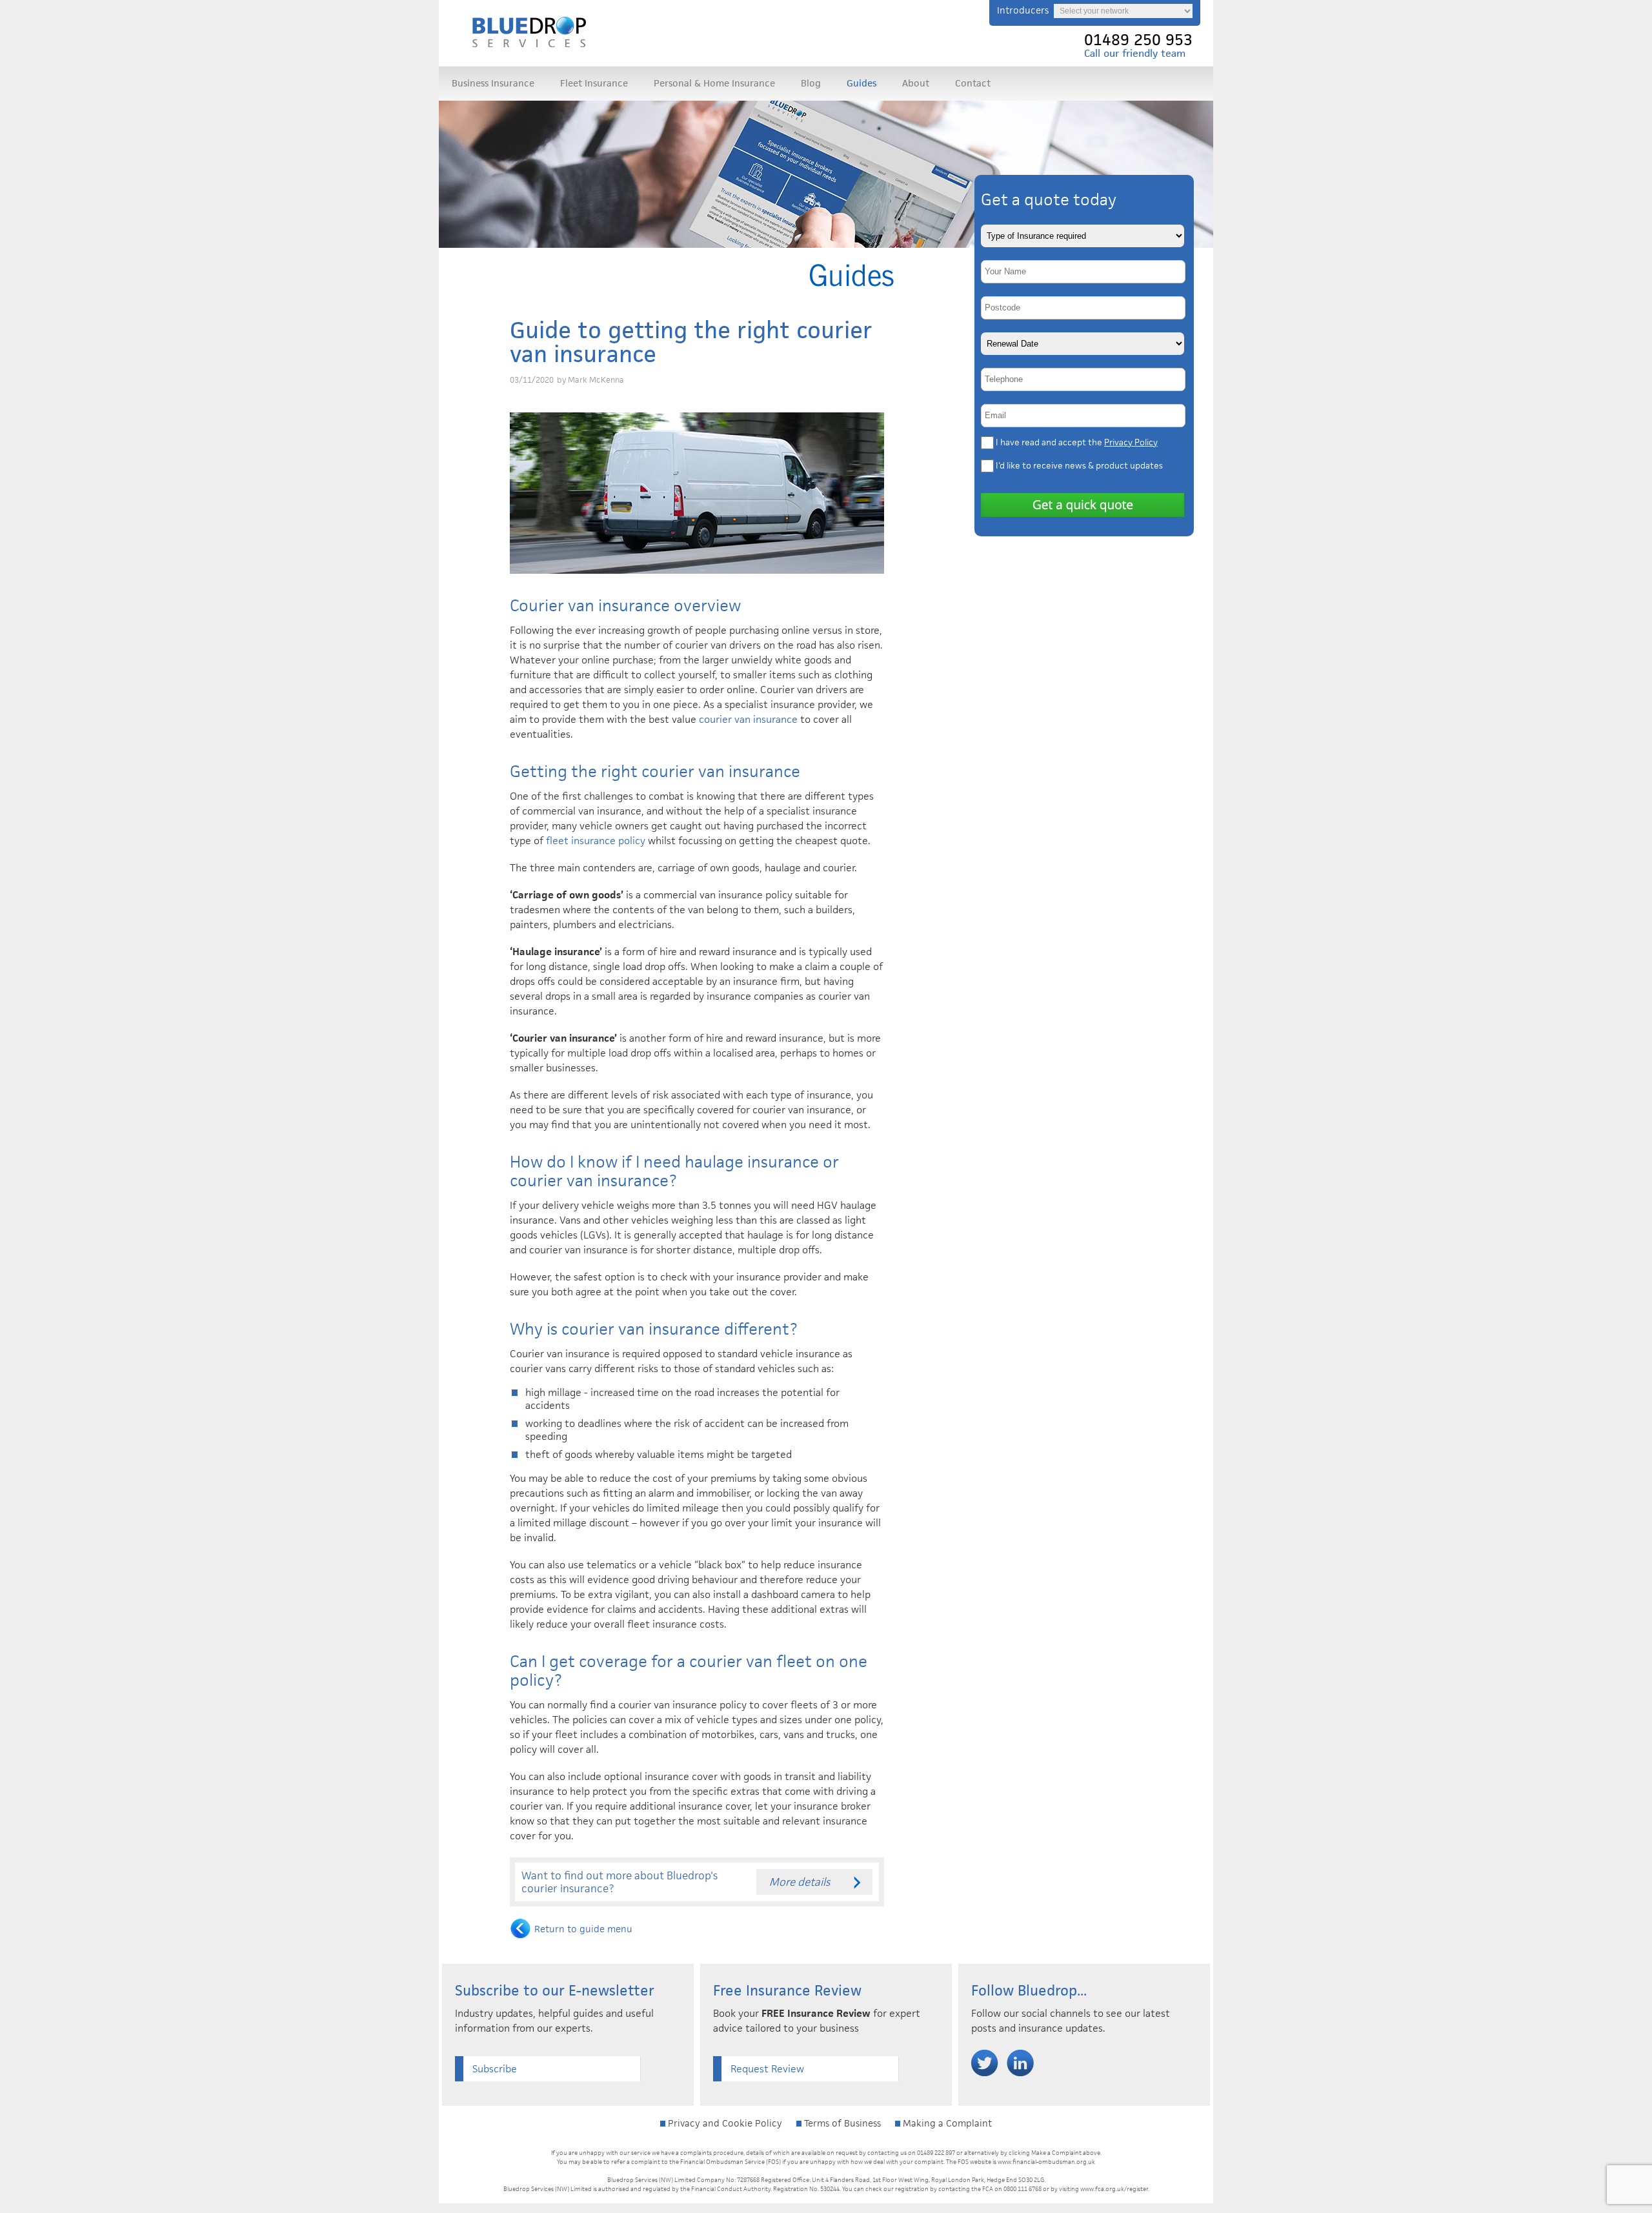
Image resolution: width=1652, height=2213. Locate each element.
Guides (861, 83)
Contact (973, 83)
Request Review (767, 2069)
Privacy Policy (1131, 442)
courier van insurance (748, 719)
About (916, 83)
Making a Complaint (946, 2123)
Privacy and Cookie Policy (724, 2123)
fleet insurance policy (597, 841)
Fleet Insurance (594, 83)
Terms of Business (841, 2123)
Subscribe (495, 2069)
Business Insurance (493, 83)
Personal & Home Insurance (714, 83)
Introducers (1023, 10)
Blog (811, 83)
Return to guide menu (583, 1929)
